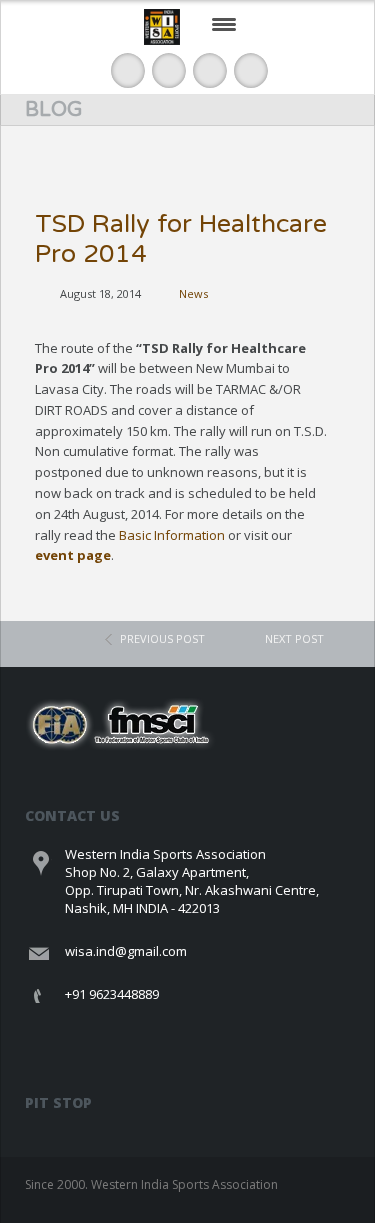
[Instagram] (250, 70)
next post (294, 638)
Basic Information (172, 535)
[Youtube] (209, 70)
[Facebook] (127, 70)
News (193, 293)
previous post (162, 638)
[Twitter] (168, 70)
